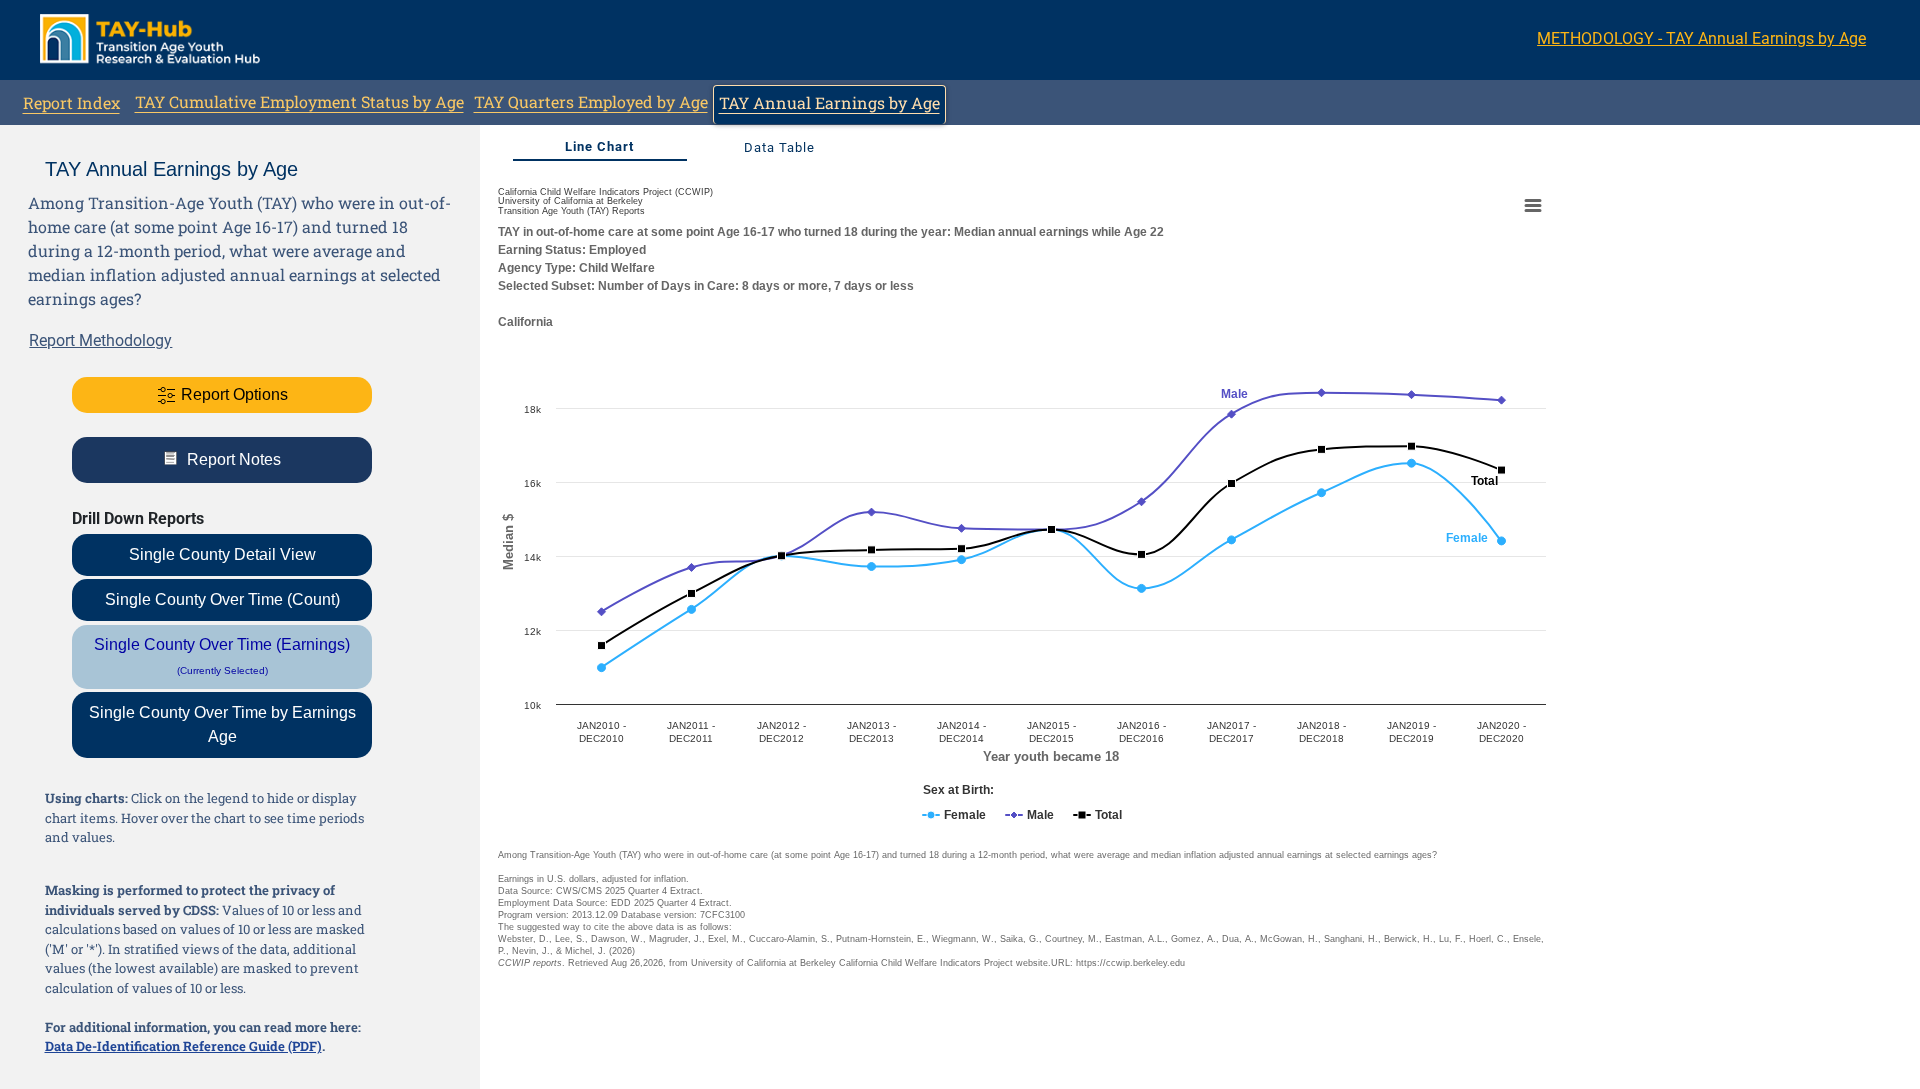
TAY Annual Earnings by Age (829, 102)
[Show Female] (954, 815)
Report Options (232, 394)
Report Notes (232, 459)
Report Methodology (100, 340)
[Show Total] (1098, 815)
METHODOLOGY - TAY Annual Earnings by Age (1701, 38)
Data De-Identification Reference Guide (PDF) (183, 1046)
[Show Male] (1030, 815)
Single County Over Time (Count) (222, 599)
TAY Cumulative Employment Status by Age (299, 101)
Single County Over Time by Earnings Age (222, 724)
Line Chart (599, 146)
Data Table (779, 147)
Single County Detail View (222, 554)
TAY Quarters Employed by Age (591, 101)
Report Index (71, 102)
